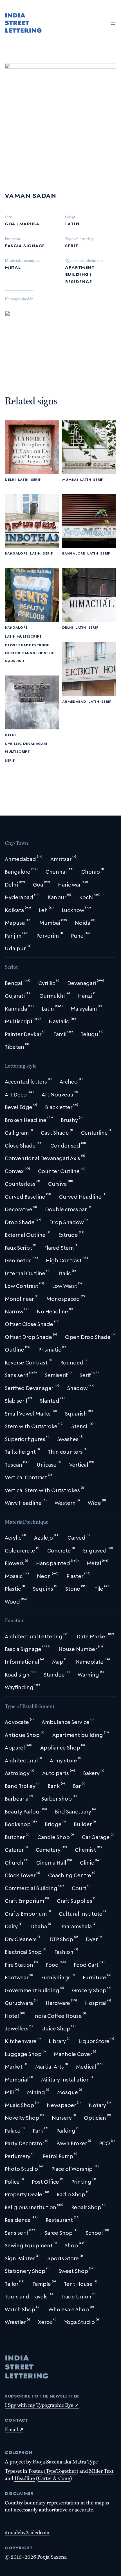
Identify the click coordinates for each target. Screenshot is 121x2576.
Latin (72, 223)
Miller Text (101, 2471)
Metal (13, 267)
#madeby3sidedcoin (27, 2532)
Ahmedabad (74, 701)
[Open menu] (113, 23)
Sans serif (33, 653)
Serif (71, 245)
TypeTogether (61, 2471)
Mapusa (29, 223)
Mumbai (70, 479)
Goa (10, 223)
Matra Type (85, 2461)
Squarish (14, 660)
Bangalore (16, 553)
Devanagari (35, 743)
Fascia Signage (25, 245)
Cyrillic (13, 743)
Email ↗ (14, 2429)
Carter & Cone (54, 2478)
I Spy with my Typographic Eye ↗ (42, 2405)
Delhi (10, 479)
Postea (36, 2471)
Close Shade (18, 645)
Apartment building (80, 270)
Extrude (41, 645)
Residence (78, 281)
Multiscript (29, 636)
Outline (13, 653)
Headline (25, 2478)
